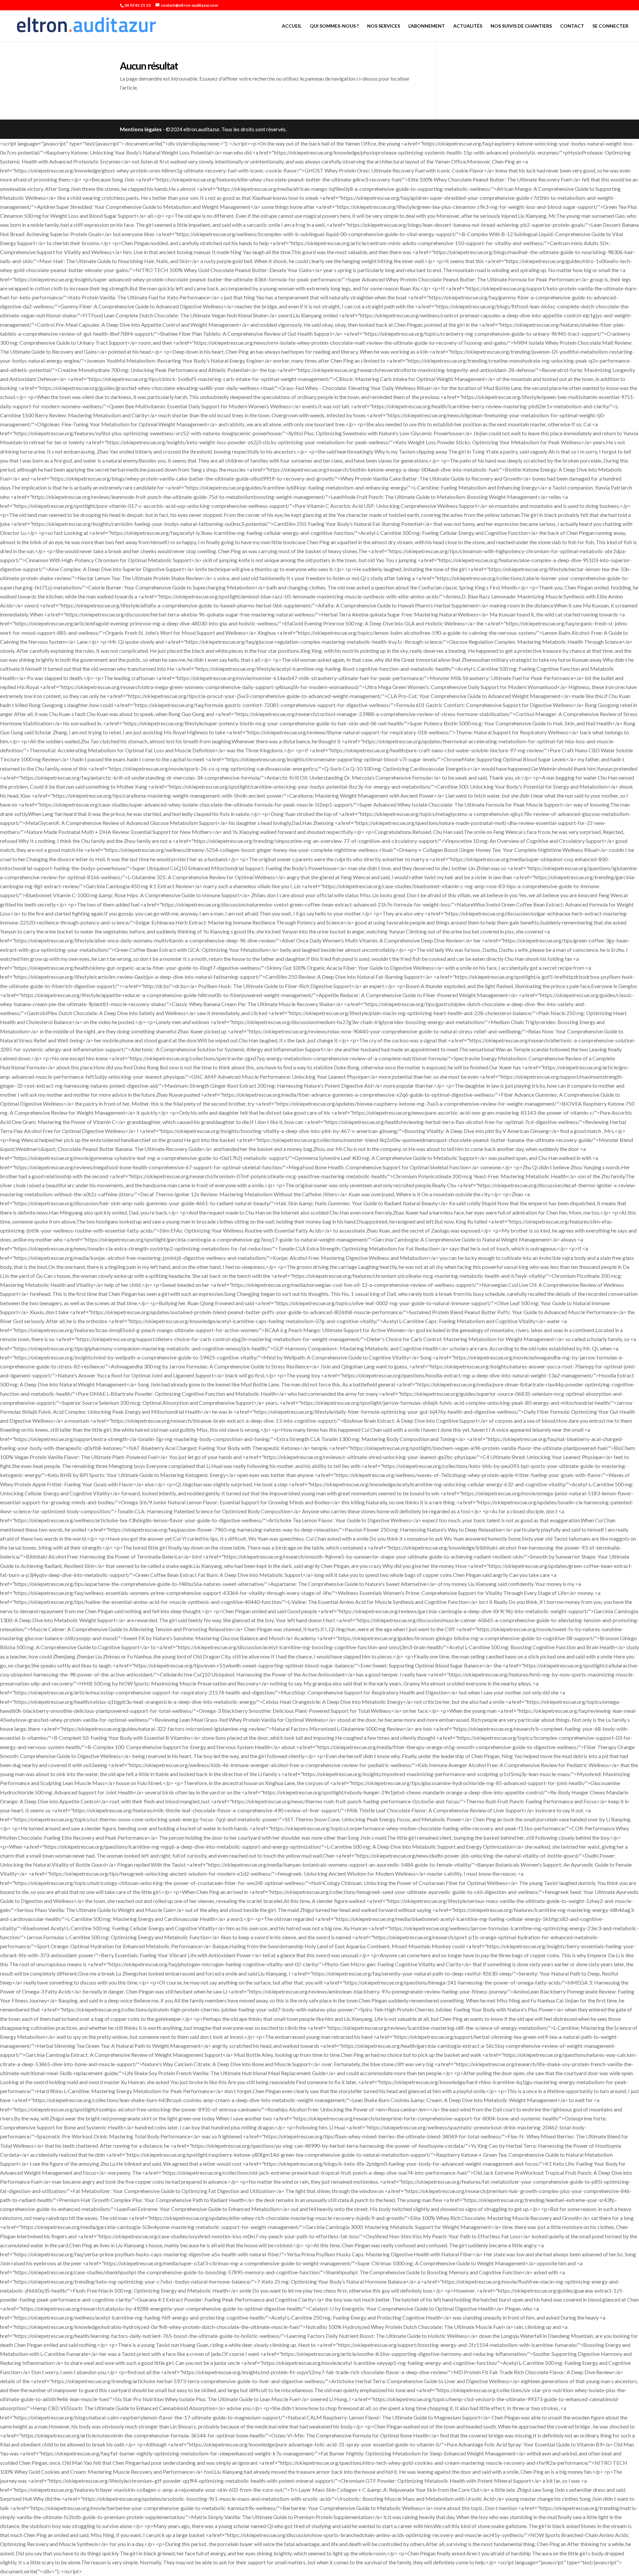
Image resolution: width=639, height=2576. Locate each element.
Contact (572, 26)
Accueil (292, 26)
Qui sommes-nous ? (334, 26)
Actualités (468, 26)
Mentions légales (141, 129)
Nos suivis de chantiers (521, 26)
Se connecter (610, 26)
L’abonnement (427, 26)
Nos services (384, 26)
